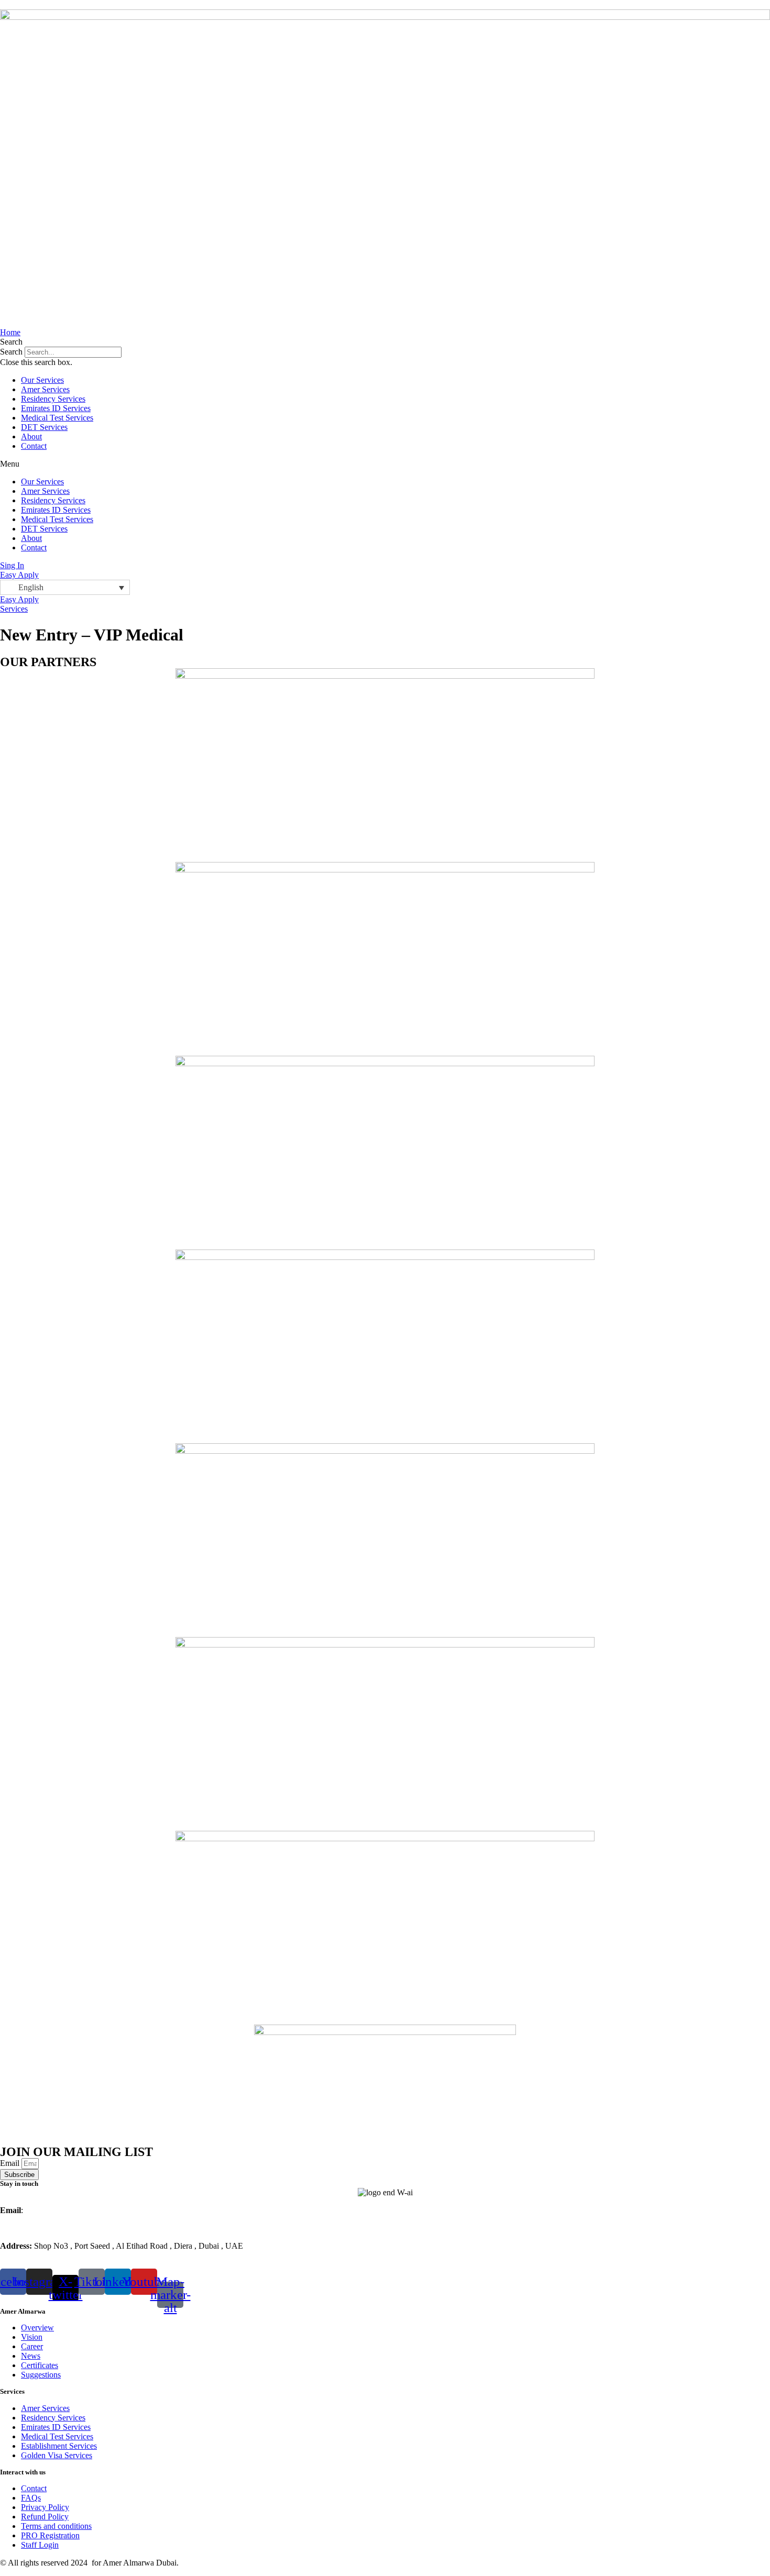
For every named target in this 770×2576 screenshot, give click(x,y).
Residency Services (53, 399)
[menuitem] (65, 587)
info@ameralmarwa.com (66, 2210)
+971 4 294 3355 (55, 2228)
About (31, 436)
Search (11, 352)
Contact (34, 446)
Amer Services (45, 389)
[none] (65, 587)
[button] (385, 342)
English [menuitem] (31, 587)
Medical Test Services (57, 418)
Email (11, 2163)
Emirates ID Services (56, 408)
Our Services (42, 380)
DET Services (44, 427)
